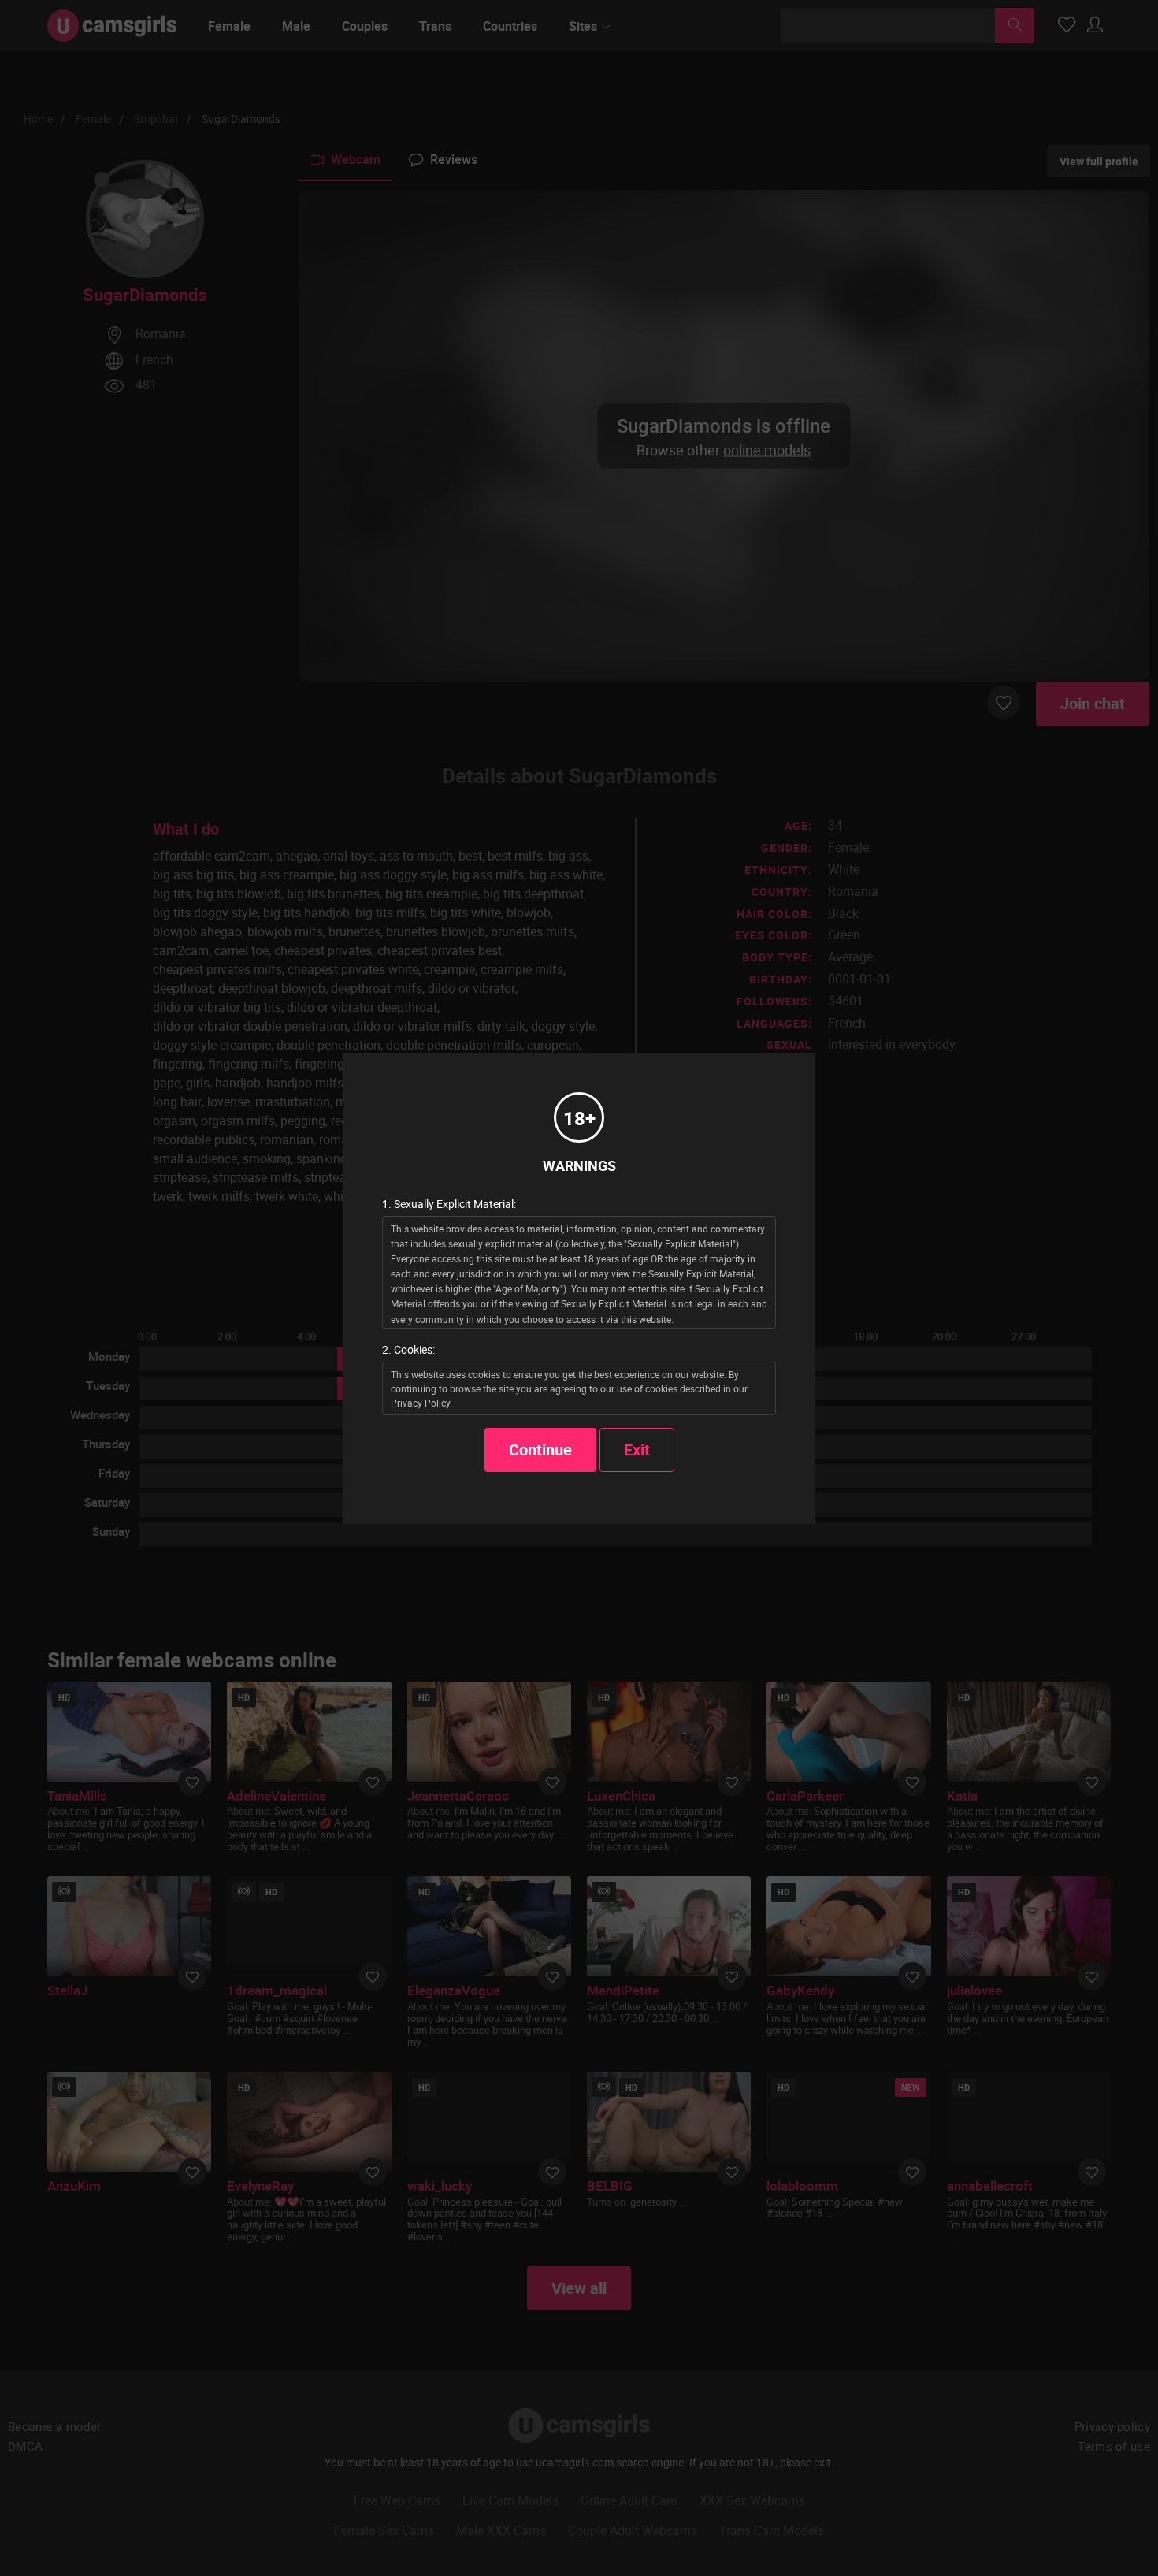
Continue (540, 1450)
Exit (637, 1450)
